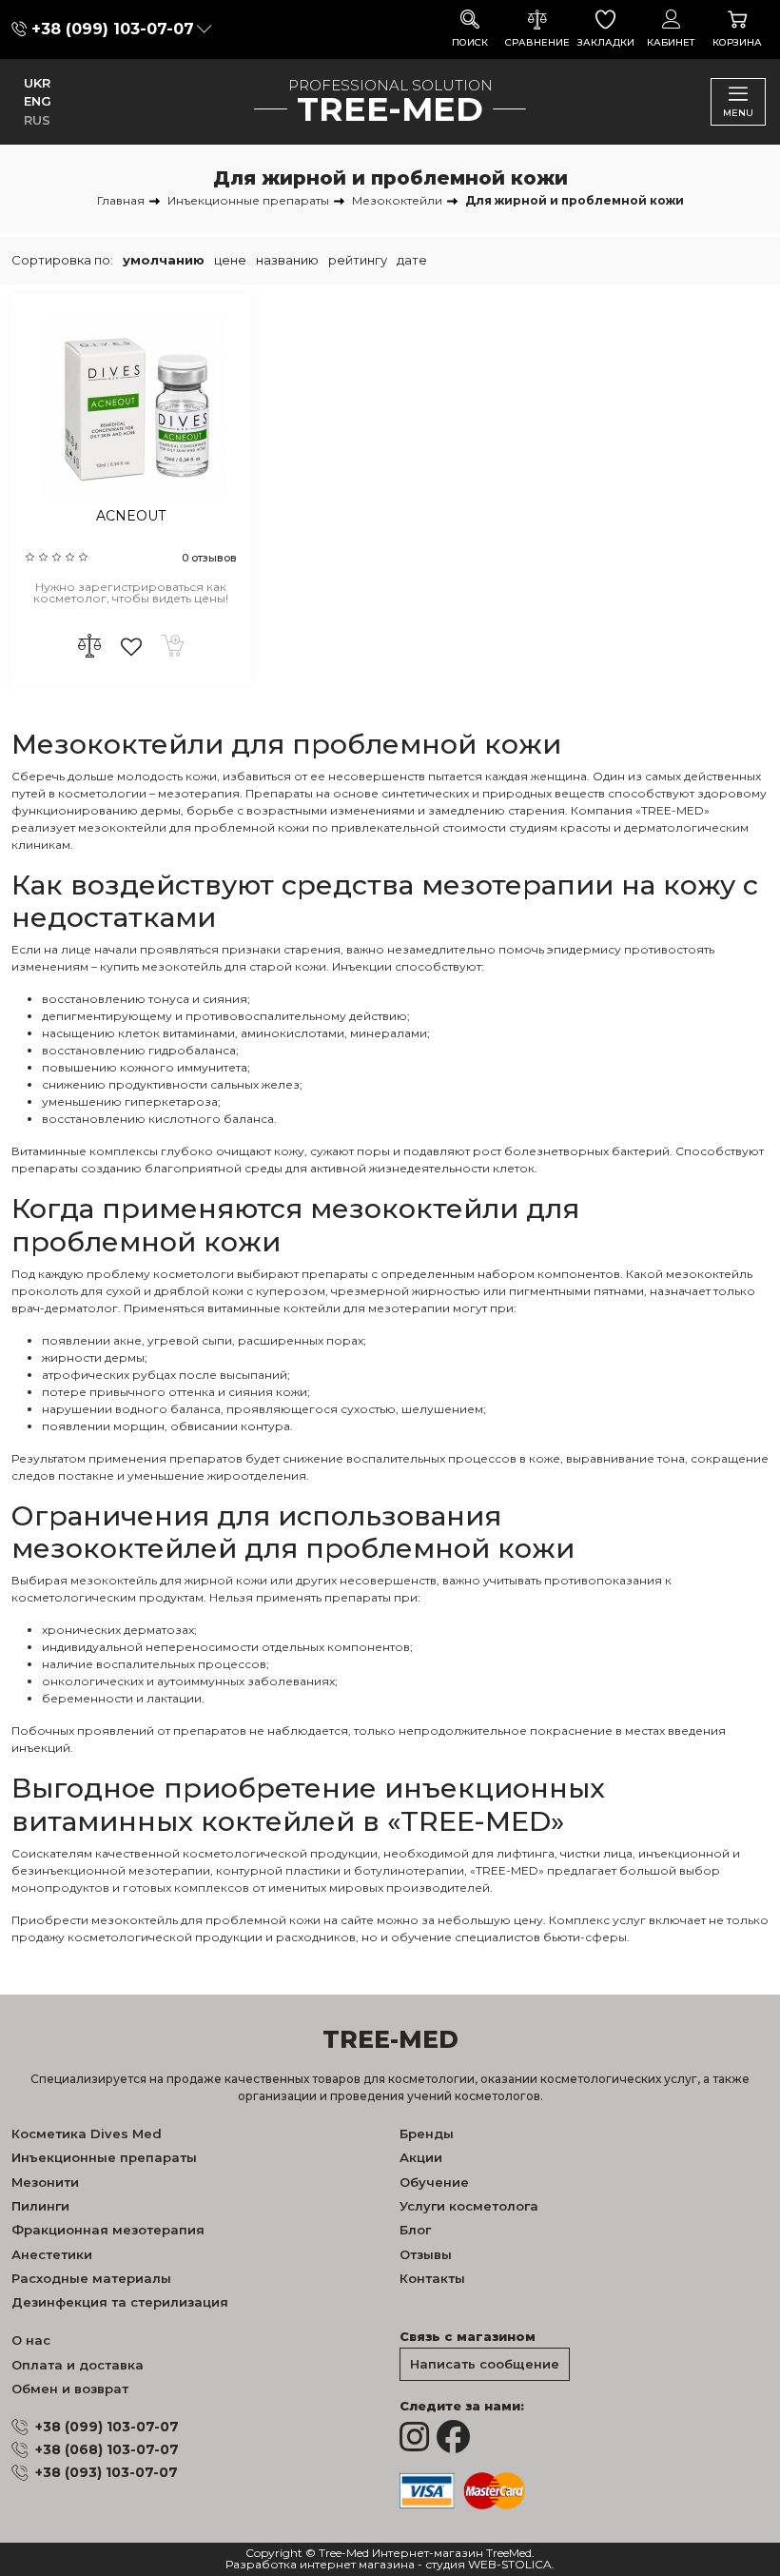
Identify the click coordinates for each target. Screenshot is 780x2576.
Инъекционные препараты (104, 2157)
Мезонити (45, 2182)
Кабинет (671, 42)
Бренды (427, 2134)
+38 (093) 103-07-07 (107, 2472)
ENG (38, 101)
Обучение (434, 2182)
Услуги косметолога (469, 2206)
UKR (37, 83)
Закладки (606, 42)
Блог (415, 2230)
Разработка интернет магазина (320, 2565)
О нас (31, 2340)
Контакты (432, 2278)
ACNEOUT (131, 516)
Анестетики (52, 2254)
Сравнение (537, 42)
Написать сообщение (485, 2364)
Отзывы (426, 2254)
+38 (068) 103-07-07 (107, 2449)
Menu (738, 113)
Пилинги (40, 2206)
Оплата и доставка (78, 2365)
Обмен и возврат (70, 2389)
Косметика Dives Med (87, 2134)
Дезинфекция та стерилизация (120, 2302)
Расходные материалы (91, 2278)
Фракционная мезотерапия (108, 2230)
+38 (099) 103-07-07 (113, 29)
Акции (421, 2157)
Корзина (737, 42)
